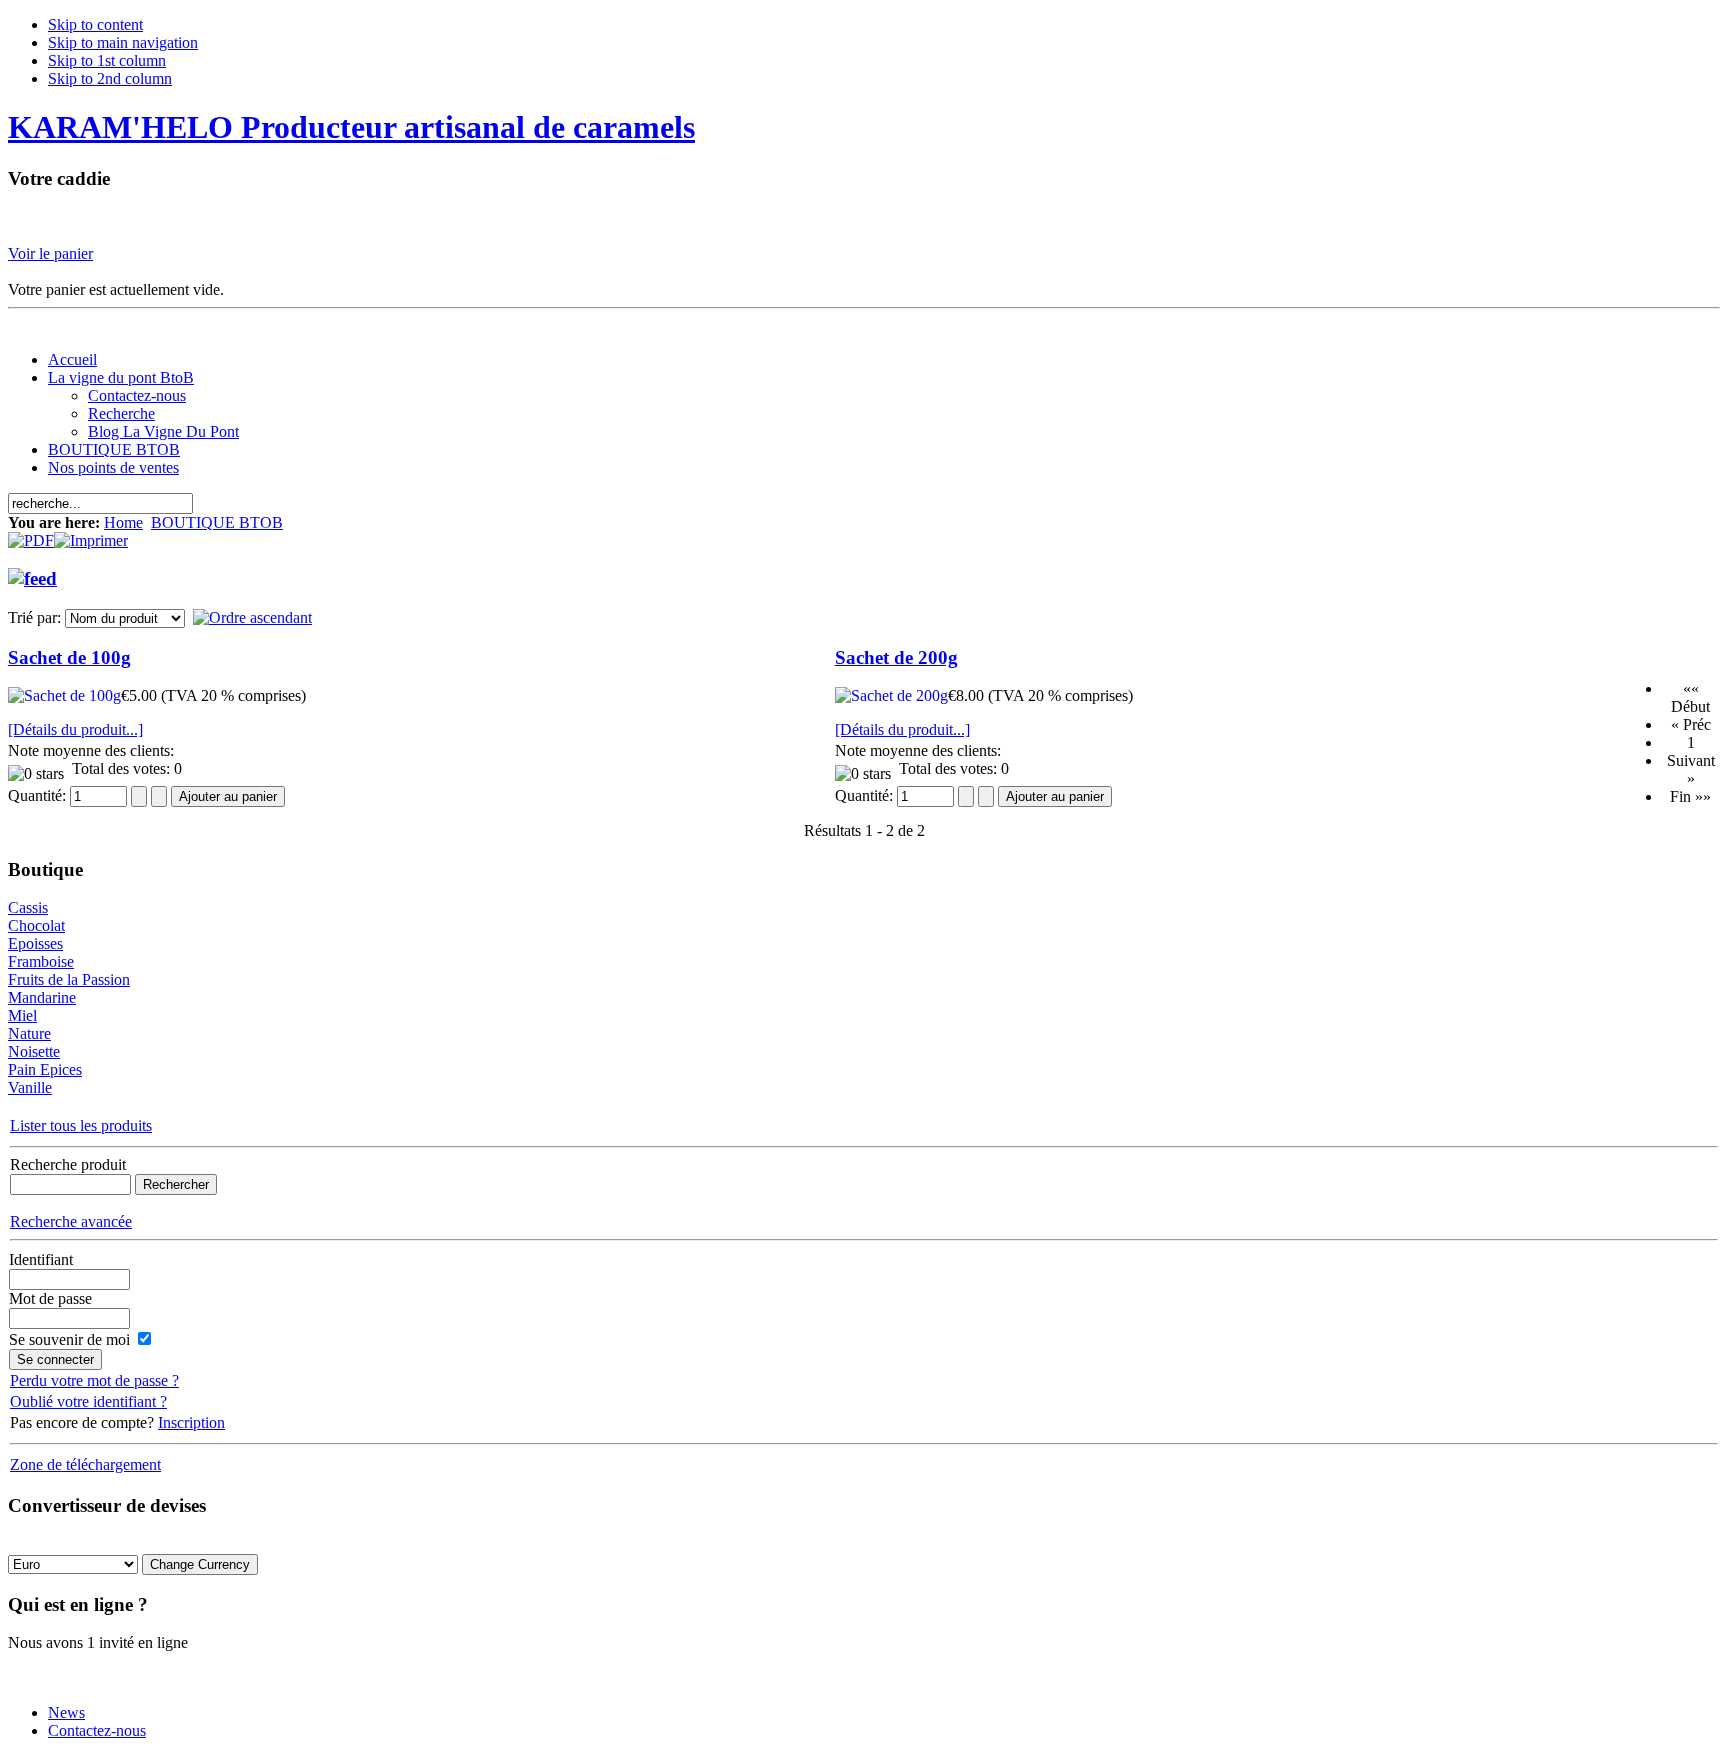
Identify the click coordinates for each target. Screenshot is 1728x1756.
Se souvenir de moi (69, 1339)
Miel (22, 1015)
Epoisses (35, 943)
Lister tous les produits (81, 1125)
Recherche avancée (71, 1221)
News (66, 1712)
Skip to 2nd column (110, 78)
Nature (29, 1033)
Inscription (191, 1422)
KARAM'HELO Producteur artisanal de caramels (351, 127)
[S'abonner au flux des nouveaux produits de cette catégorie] (32, 572)
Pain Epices (45, 1069)
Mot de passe (50, 1298)
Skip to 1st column (107, 60)
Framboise (41, 961)
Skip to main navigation (123, 42)
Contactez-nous (97, 1730)
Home (123, 522)
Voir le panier (50, 253)
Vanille (30, 1087)
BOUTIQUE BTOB (217, 522)
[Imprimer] (91, 535)
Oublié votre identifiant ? (88, 1401)
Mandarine (42, 997)
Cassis (28, 907)
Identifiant (41, 1259)
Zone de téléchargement (85, 1464)
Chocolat (36, 925)
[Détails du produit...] (75, 729)
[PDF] (31, 535)
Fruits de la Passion (69, 979)
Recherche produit (68, 1164)
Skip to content (95, 24)
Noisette (34, 1051)
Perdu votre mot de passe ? (94, 1380)
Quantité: (39, 795)
